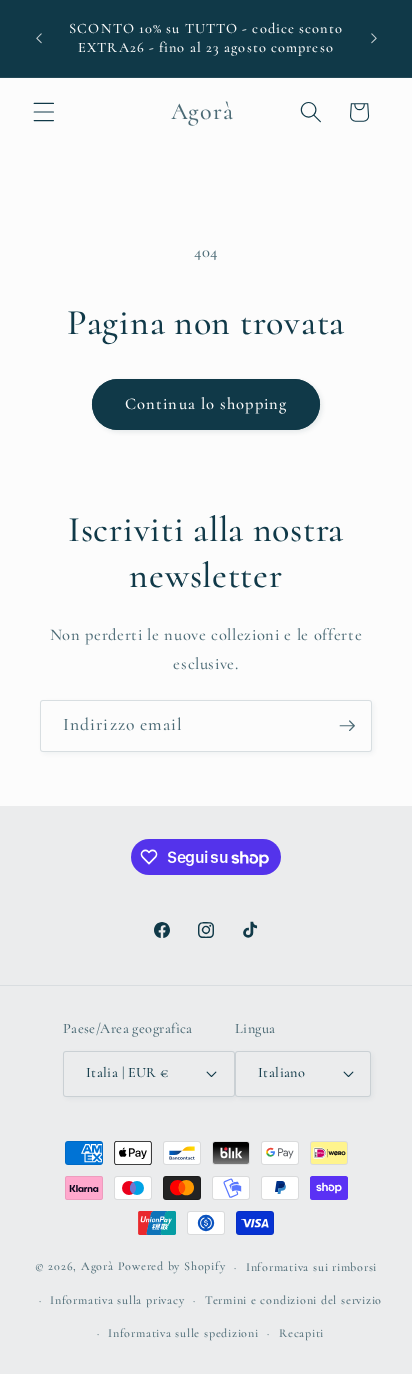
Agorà (97, 1267)
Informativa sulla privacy (117, 1300)
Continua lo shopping (206, 404)
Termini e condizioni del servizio (293, 1300)
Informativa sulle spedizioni (183, 1333)
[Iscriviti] (347, 726)
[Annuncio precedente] (39, 39)
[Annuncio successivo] (374, 39)
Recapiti (301, 1333)
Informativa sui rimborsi (311, 1267)
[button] (44, 112)
